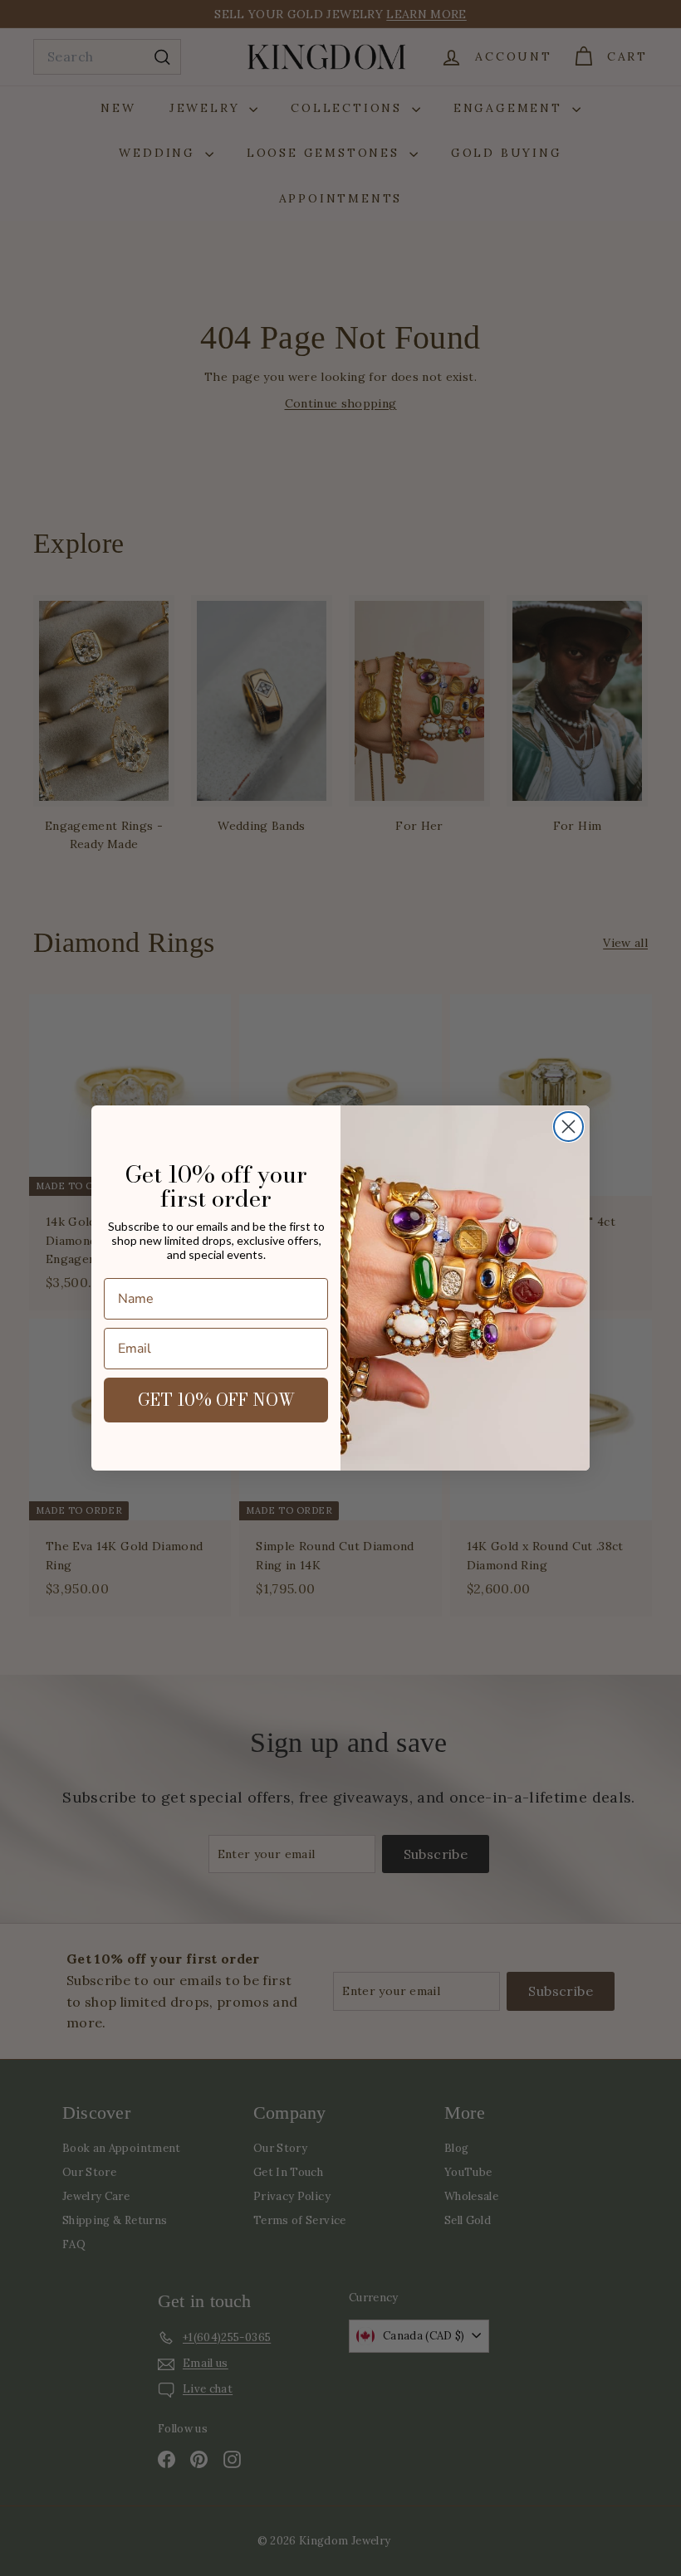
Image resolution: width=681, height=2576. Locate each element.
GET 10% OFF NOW (216, 1400)
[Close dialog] (568, 1127)
